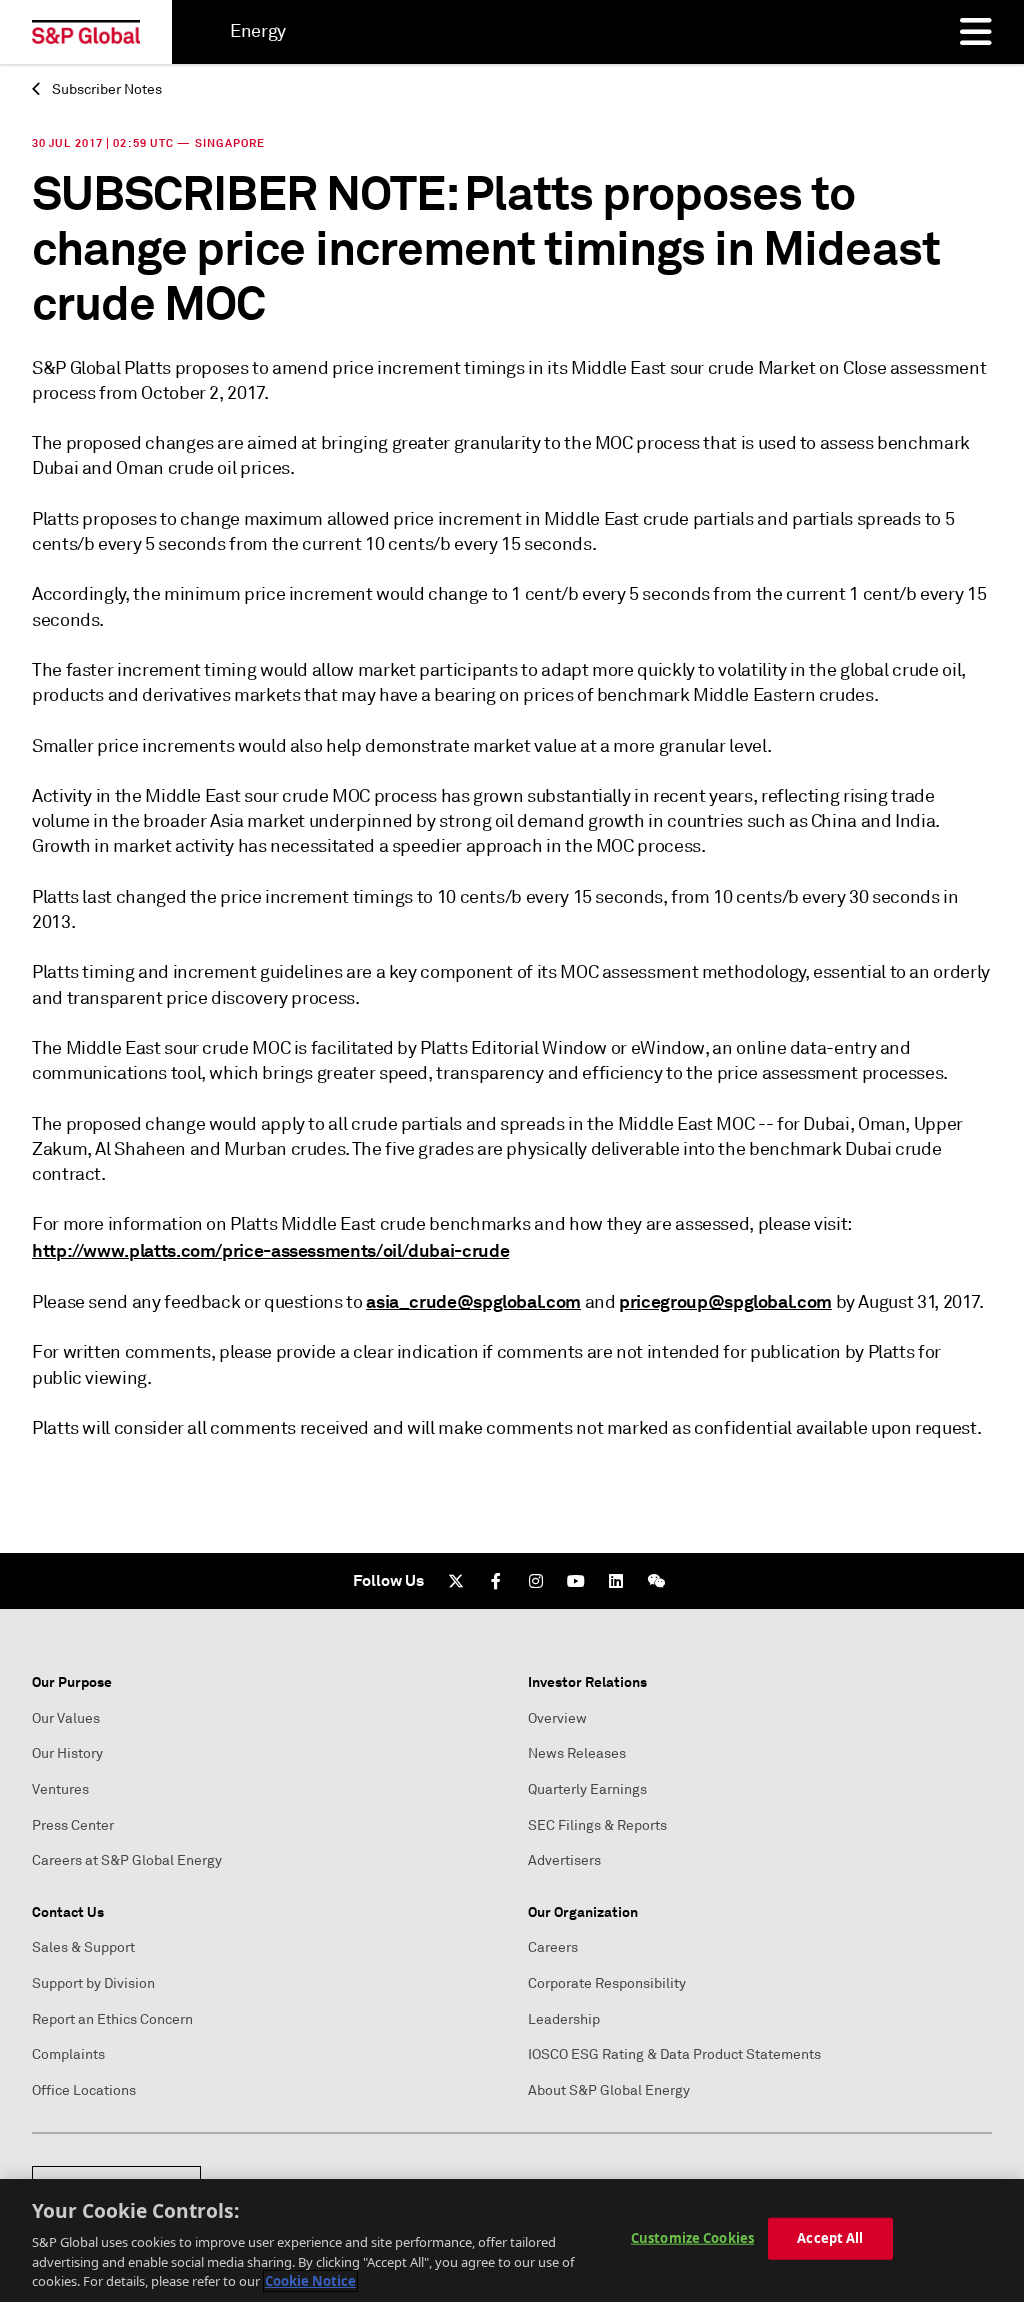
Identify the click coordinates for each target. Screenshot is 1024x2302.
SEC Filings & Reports (597, 1825)
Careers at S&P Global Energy (127, 1860)
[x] (456, 1581)
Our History (67, 1753)
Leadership (564, 2019)
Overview (557, 1718)
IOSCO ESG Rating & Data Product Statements (674, 2054)
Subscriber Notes (105, 89)
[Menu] (976, 32)
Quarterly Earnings (587, 1789)
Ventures (60, 1789)
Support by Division (93, 1983)
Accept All (830, 2238)
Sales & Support (83, 1947)
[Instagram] (536, 1581)
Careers (553, 1947)
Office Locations (84, 2090)
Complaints (68, 2054)
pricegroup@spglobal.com (725, 1301)
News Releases (577, 1753)
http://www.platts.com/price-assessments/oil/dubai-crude (270, 1250)
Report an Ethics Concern (112, 2019)
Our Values (66, 1718)
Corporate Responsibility (607, 1983)
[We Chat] (656, 1581)
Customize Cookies (692, 2238)
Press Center (73, 1825)
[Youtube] (576, 1581)
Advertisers (564, 1860)
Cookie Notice (310, 2281)
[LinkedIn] (616, 1581)
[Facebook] (496, 1581)
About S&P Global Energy (609, 2090)
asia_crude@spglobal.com (473, 1301)
